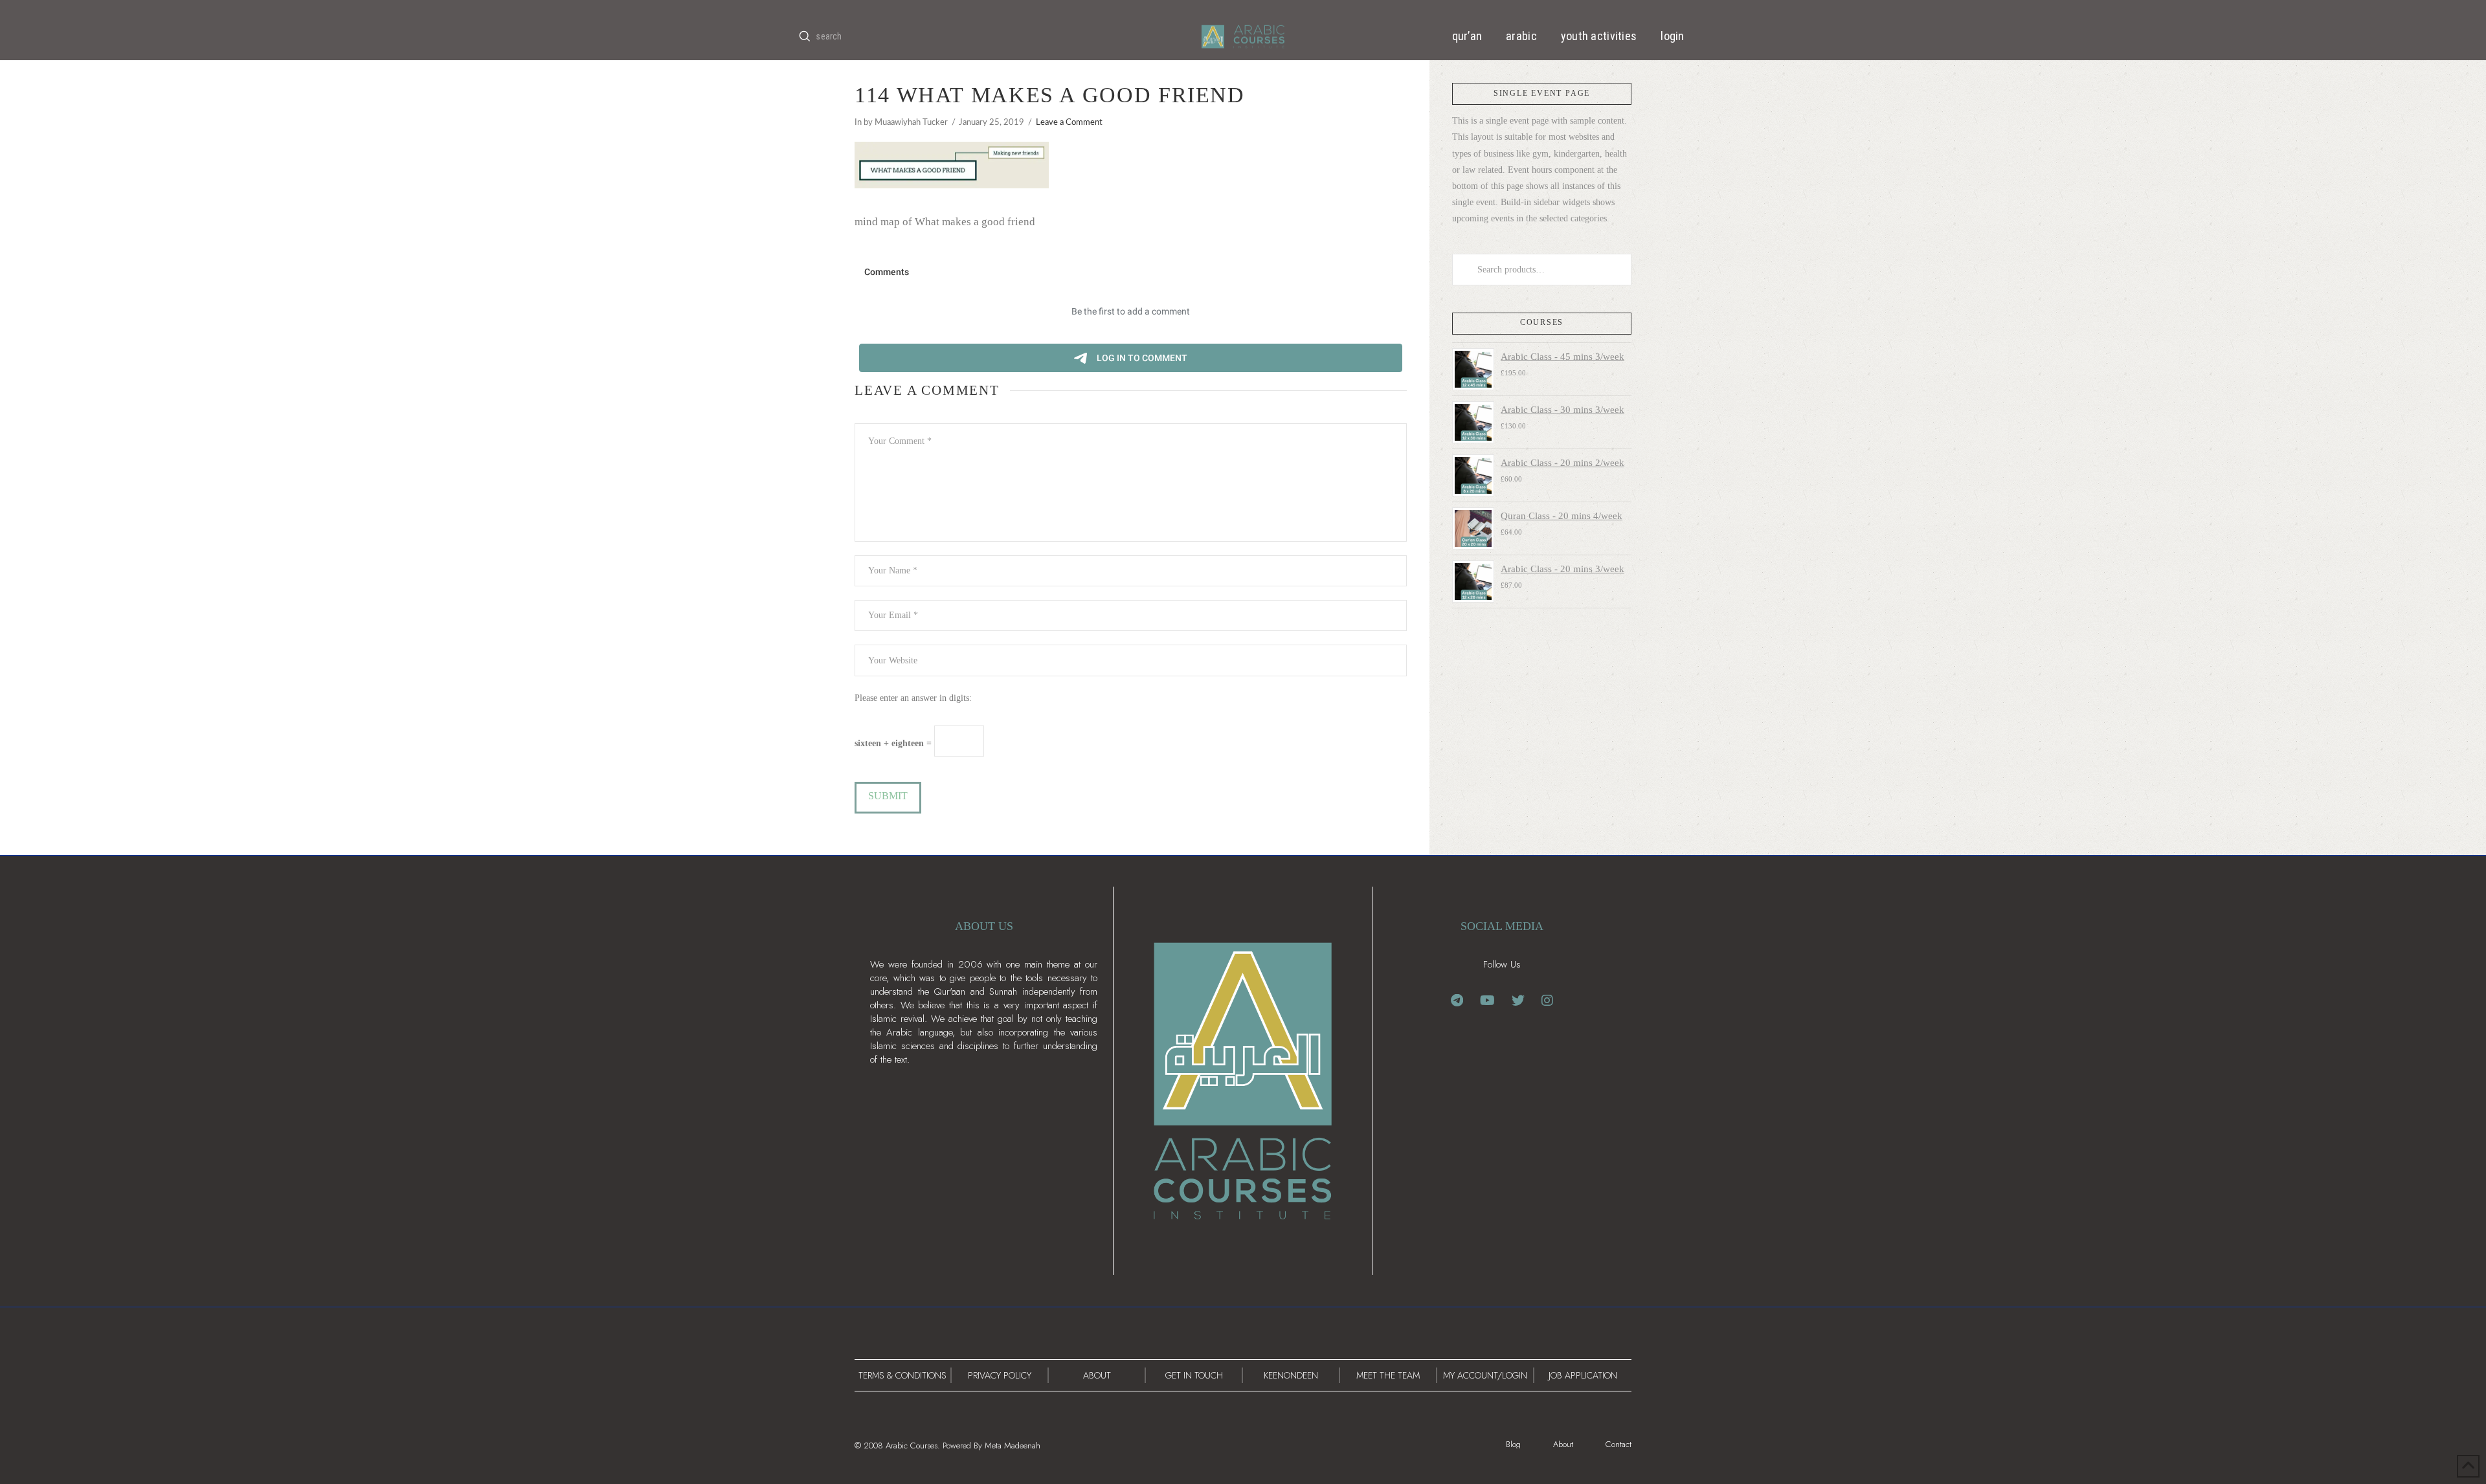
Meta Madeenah (1013, 1445)
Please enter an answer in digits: (913, 698)
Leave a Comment (1069, 122)
